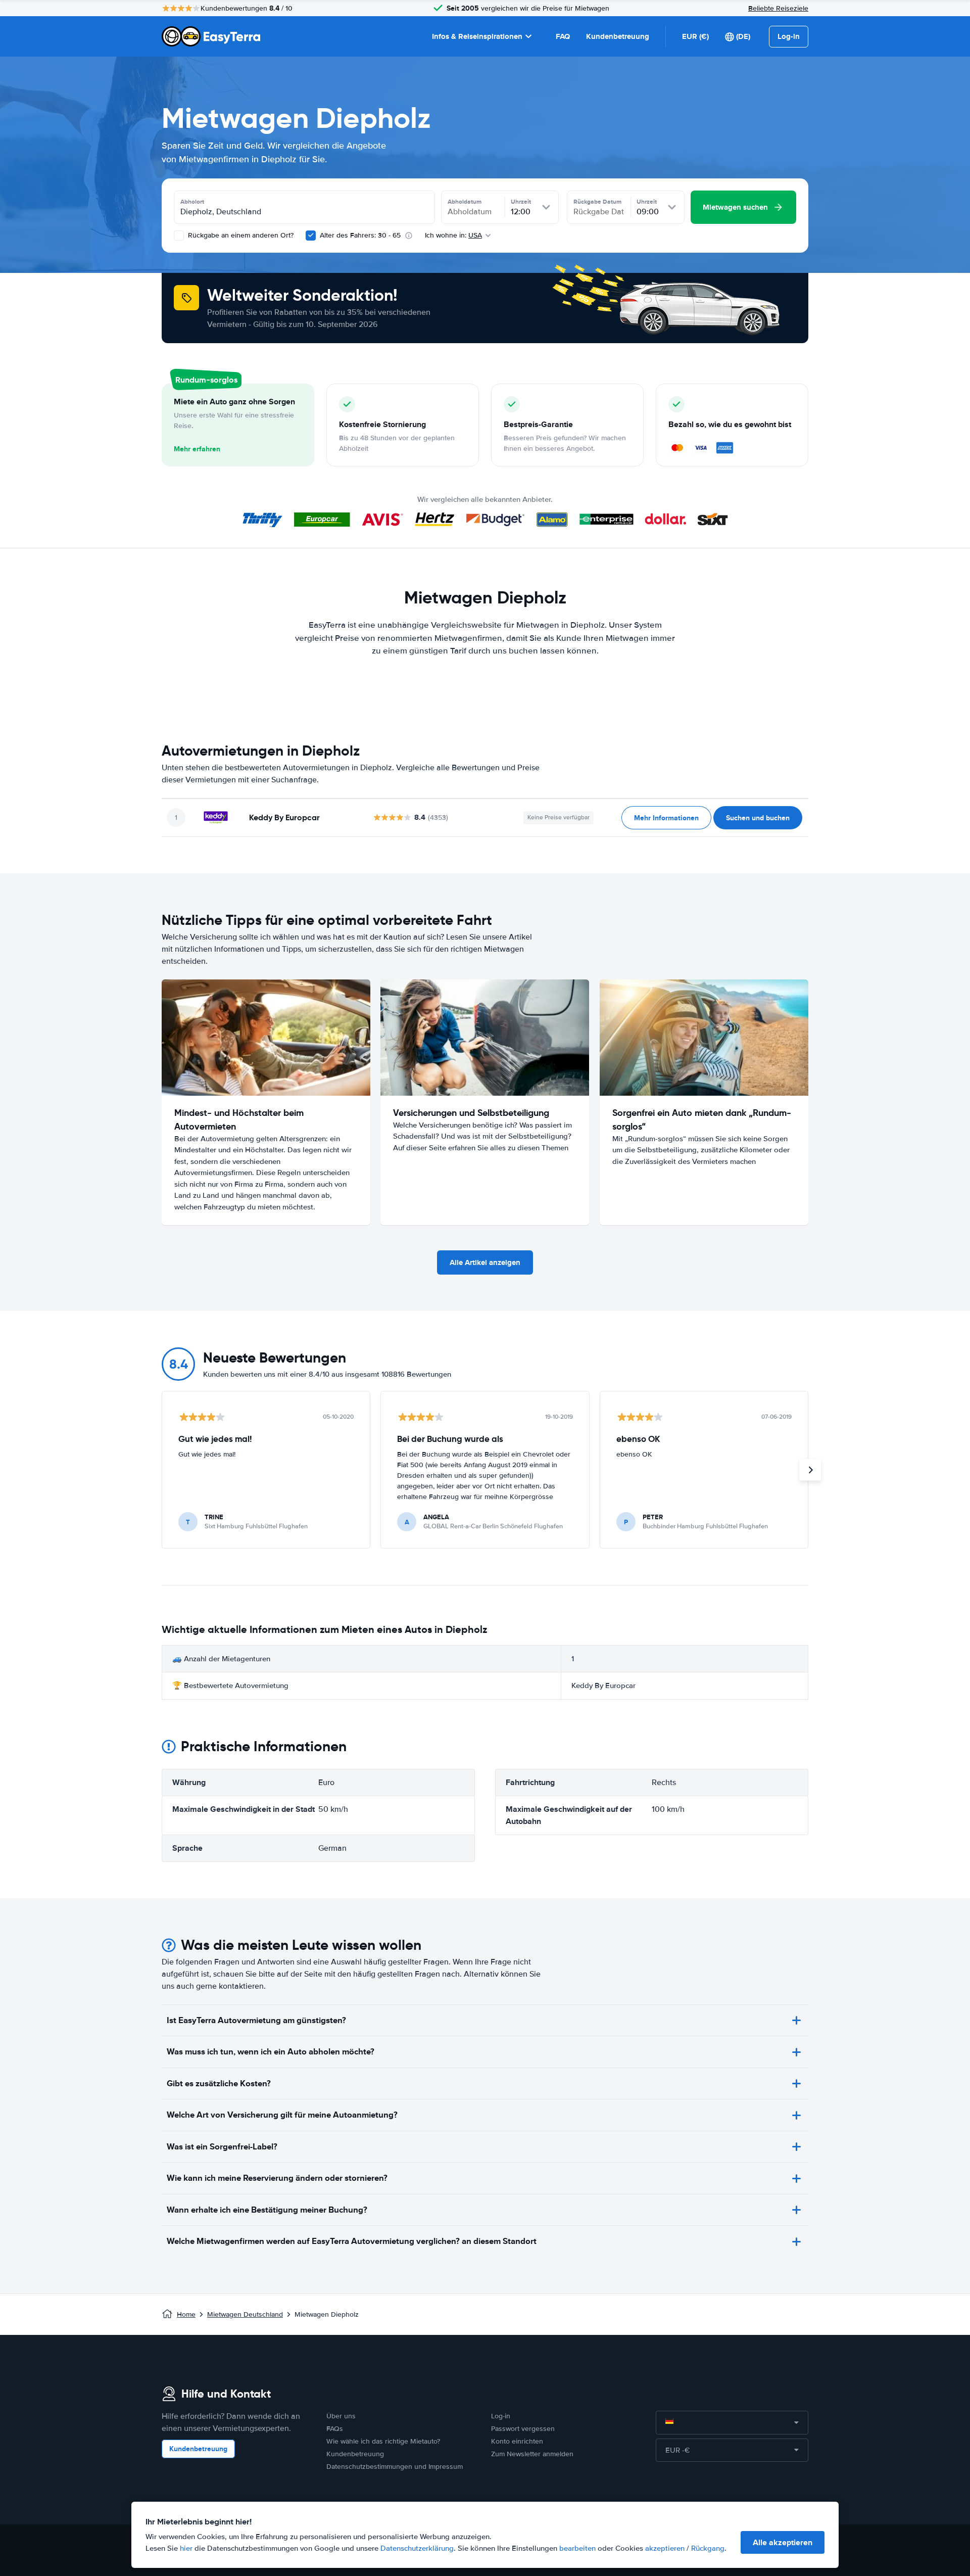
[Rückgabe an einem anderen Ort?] (179, 236)
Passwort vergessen (523, 2429)
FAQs (335, 2429)
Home (186, 2314)
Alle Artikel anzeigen (485, 1262)
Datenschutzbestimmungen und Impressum (395, 2467)
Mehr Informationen (666, 818)
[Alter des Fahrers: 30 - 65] (311, 236)
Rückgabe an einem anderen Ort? (240, 235)
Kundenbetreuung (618, 36)
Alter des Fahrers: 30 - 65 (360, 235)
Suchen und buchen (758, 818)
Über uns (341, 2416)
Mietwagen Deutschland (245, 2314)
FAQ (563, 36)
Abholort (192, 202)
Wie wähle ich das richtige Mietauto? (383, 2441)
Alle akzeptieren (783, 2542)
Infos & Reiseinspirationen (477, 36)
